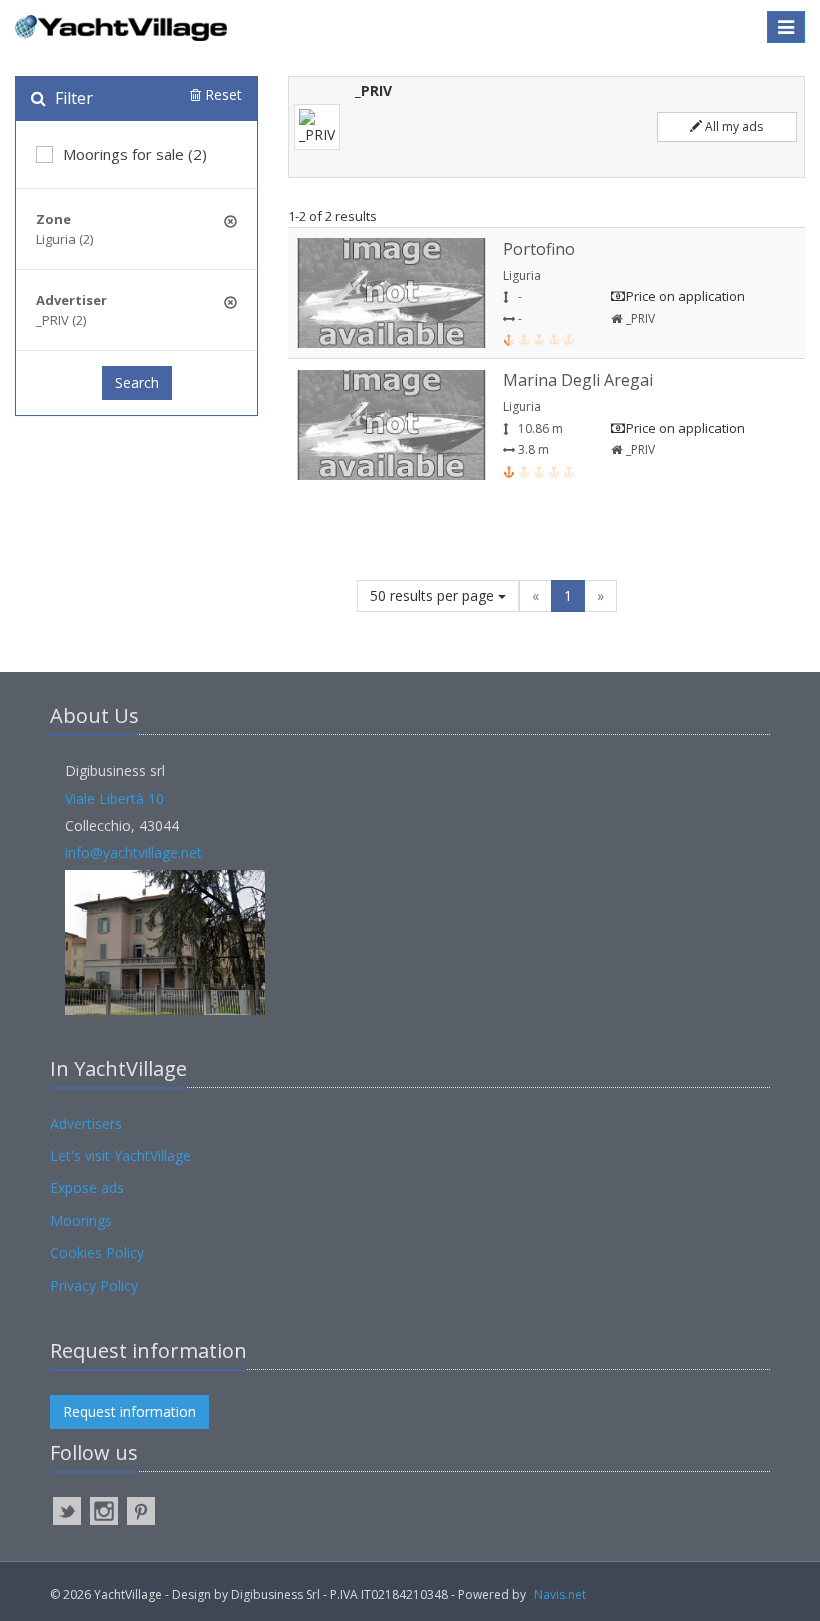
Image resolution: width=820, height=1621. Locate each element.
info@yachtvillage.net (133, 852)
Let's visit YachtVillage (120, 1155)
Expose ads (87, 1187)
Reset (221, 94)
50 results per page (434, 595)
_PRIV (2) (61, 320)
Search (137, 382)
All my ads (732, 126)
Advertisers (86, 1123)
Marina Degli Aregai (578, 380)
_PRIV (639, 318)
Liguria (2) (64, 239)
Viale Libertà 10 (114, 798)
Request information (129, 1411)
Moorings (81, 1220)
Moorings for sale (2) (135, 154)
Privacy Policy (94, 1285)
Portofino (539, 249)
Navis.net (560, 1594)
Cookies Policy (97, 1252)
